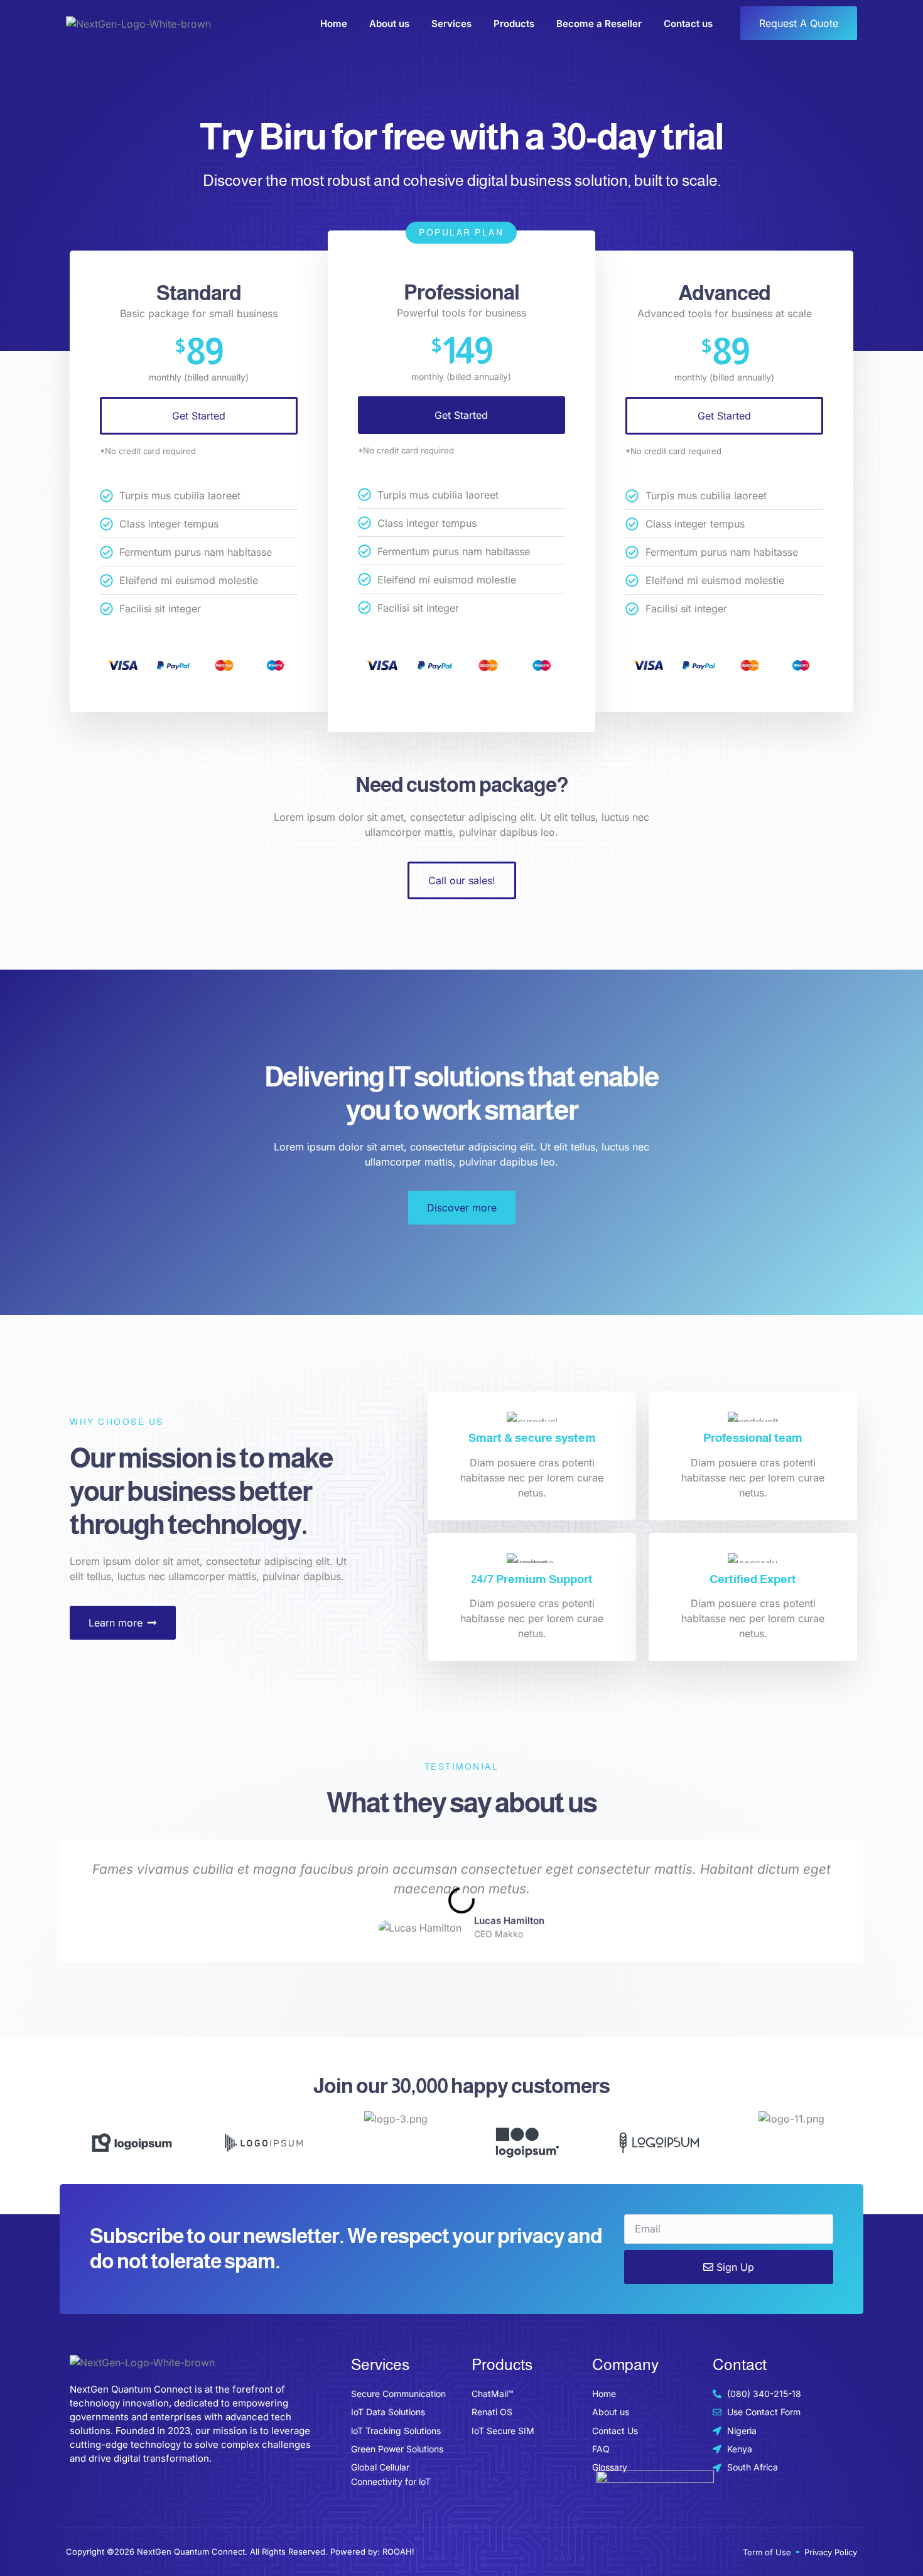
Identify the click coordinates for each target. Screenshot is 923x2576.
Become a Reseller (599, 24)
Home (334, 24)
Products (514, 24)
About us (389, 24)
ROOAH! (398, 2552)
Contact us (688, 24)
